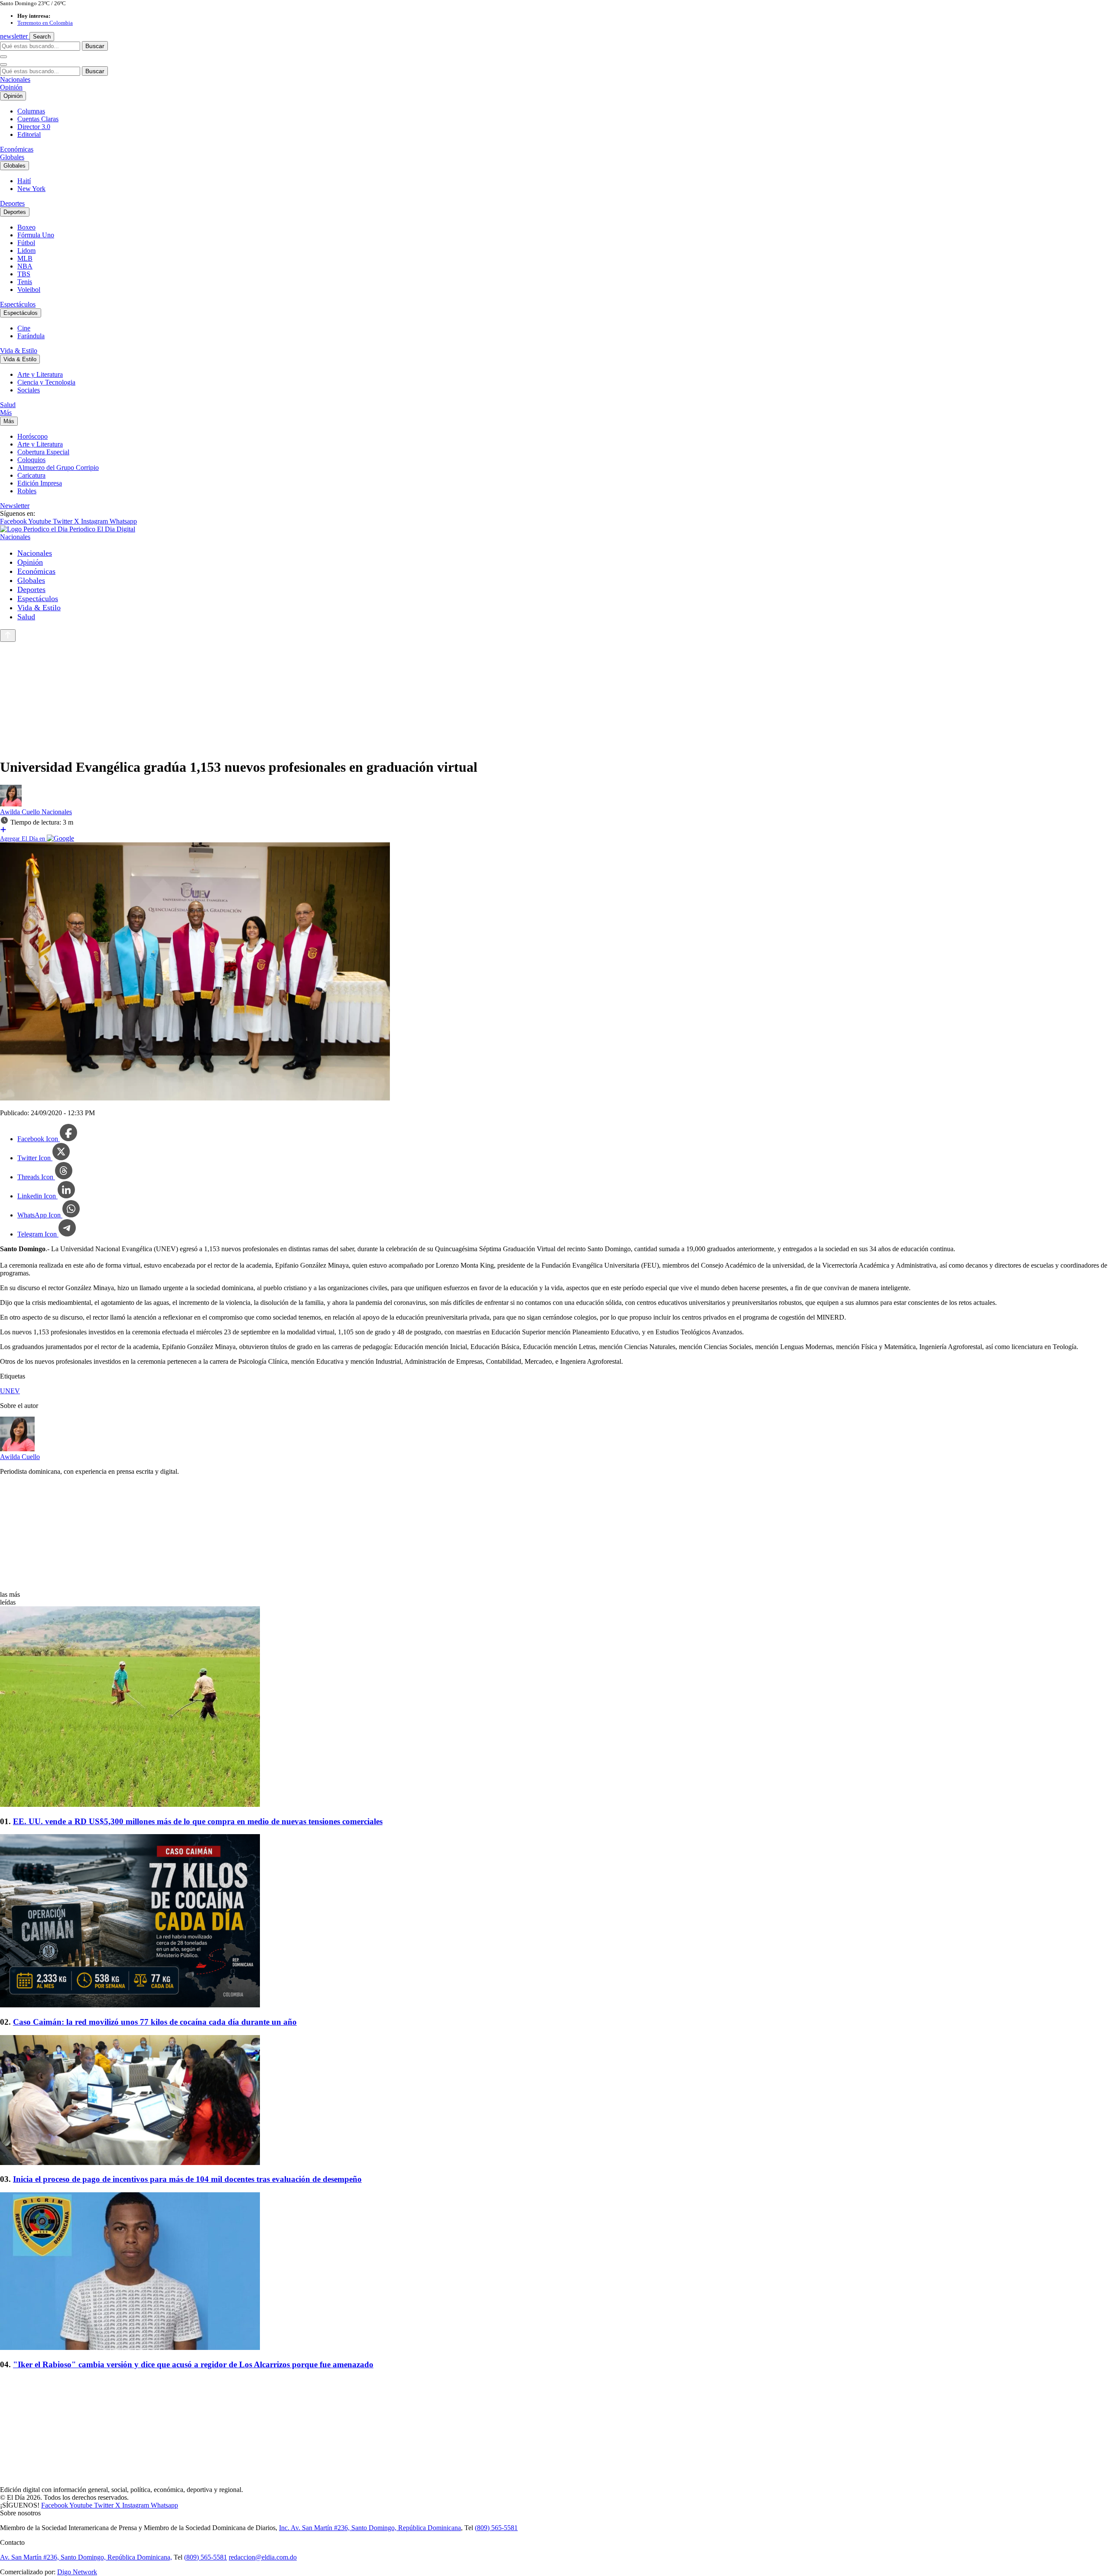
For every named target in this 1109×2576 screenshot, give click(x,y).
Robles (27, 491)
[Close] (3, 65)
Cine (24, 328)
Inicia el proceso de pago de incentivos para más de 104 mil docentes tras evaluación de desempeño (187, 2179)
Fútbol (26, 243)
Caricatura (31, 475)
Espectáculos (18, 304)
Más (6, 413)
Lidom (26, 251)
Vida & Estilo (19, 351)
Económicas (17, 149)
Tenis (25, 282)
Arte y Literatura (40, 374)
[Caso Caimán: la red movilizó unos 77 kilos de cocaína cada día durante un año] (554, 1922)
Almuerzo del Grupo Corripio (58, 468)
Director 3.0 (34, 127)
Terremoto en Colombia (45, 23)
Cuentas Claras (38, 119)
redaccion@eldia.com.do (263, 2557)
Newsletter (15, 506)
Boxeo (26, 227)
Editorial (29, 134)
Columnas (31, 111)
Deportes (12, 203)
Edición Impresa (40, 483)
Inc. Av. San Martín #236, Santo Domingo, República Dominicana (370, 2528)
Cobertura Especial (43, 452)
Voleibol (29, 290)
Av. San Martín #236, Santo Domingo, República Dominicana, (86, 2557)
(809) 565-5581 (496, 2528)
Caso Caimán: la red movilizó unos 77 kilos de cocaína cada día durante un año (155, 2022)
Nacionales (15, 79)
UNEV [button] (10, 1391)
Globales (12, 157)
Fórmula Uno (36, 235)
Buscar (95, 46)
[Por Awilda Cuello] (11, 804)
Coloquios (31, 460)
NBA (25, 266)
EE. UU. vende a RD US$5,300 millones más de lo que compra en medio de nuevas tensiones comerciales (198, 1821)
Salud (8, 405)
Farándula (31, 336)
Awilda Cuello (21, 812)
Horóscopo (32, 436)
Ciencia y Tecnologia (46, 382)
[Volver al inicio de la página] (8, 636)
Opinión (11, 87)
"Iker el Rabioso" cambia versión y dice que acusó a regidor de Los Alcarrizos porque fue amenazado (193, 2364)
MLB (25, 258)
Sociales (29, 390)
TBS (24, 274)
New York (31, 189)
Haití (24, 181)
